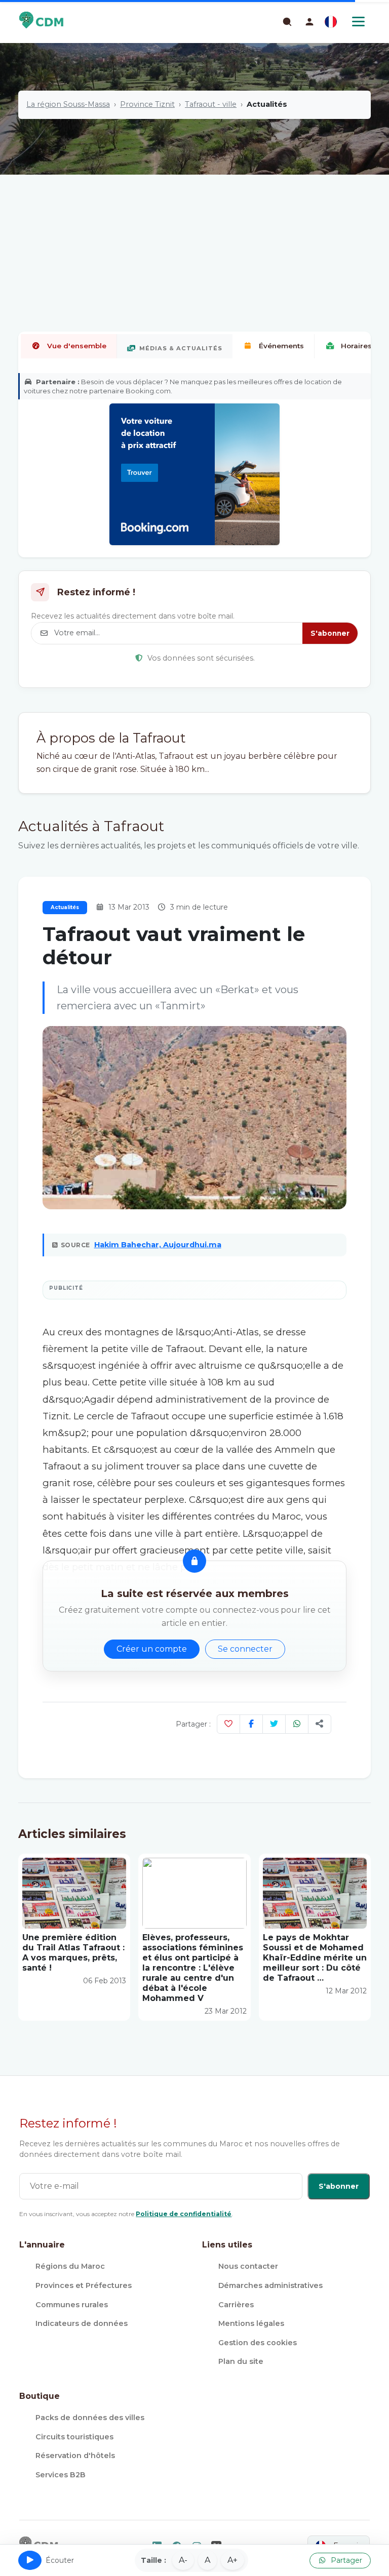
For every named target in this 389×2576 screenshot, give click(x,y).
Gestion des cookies (258, 2343)
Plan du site (241, 2361)
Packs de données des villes (90, 2418)
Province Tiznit (147, 104)
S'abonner (330, 633)
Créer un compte (152, 1649)
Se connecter (245, 1649)
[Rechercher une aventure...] (287, 21)
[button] (309, 22)
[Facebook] (251, 1724)
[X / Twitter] (274, 1724)
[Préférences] (331, 22)
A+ (232, 2560)
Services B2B (61, 2475)
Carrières (236, 2305)
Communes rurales (72, 2305)
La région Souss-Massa (68, 104)
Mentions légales (251, 2323)
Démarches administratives (270, 2285)
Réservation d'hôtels (75, 2456)
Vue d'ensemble (77, 346)
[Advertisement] (194, 220)
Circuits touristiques (74, 2437)
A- (183, 2560)
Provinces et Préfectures (84, 2285)
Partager (345, 2560)
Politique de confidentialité (184, 2214)
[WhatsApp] (297, 1724)
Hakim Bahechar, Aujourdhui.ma (158, 1245)
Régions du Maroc (70, 2266)
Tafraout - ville (211, 104)
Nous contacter (248, 2266)
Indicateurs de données (82, 2323)
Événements (281, 346)
